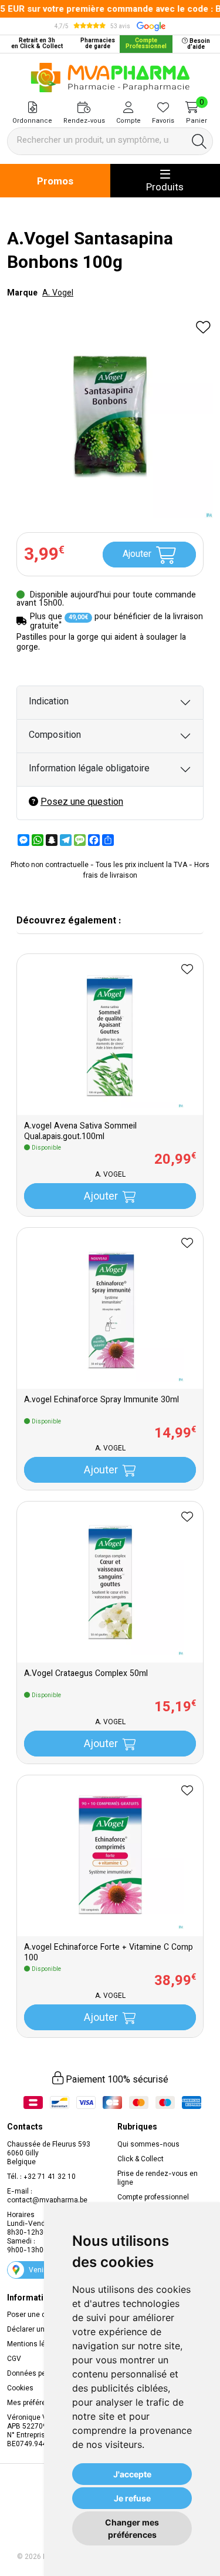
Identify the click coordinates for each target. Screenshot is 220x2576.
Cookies (20, 2389)
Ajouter (137, 555)
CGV (14, 2359)
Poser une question (39, 2315)
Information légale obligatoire (89, 769)
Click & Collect (141, 2159)
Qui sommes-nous (148, 2145)
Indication (49, 702)
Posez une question (82, 803)
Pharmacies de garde (98, 44)
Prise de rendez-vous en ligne (158, 2179)
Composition (55, 736)
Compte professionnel (153, 2198)
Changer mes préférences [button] (132, 2528)
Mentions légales (35, 2345)
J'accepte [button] (132, 2474)
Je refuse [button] (132, 2498)
